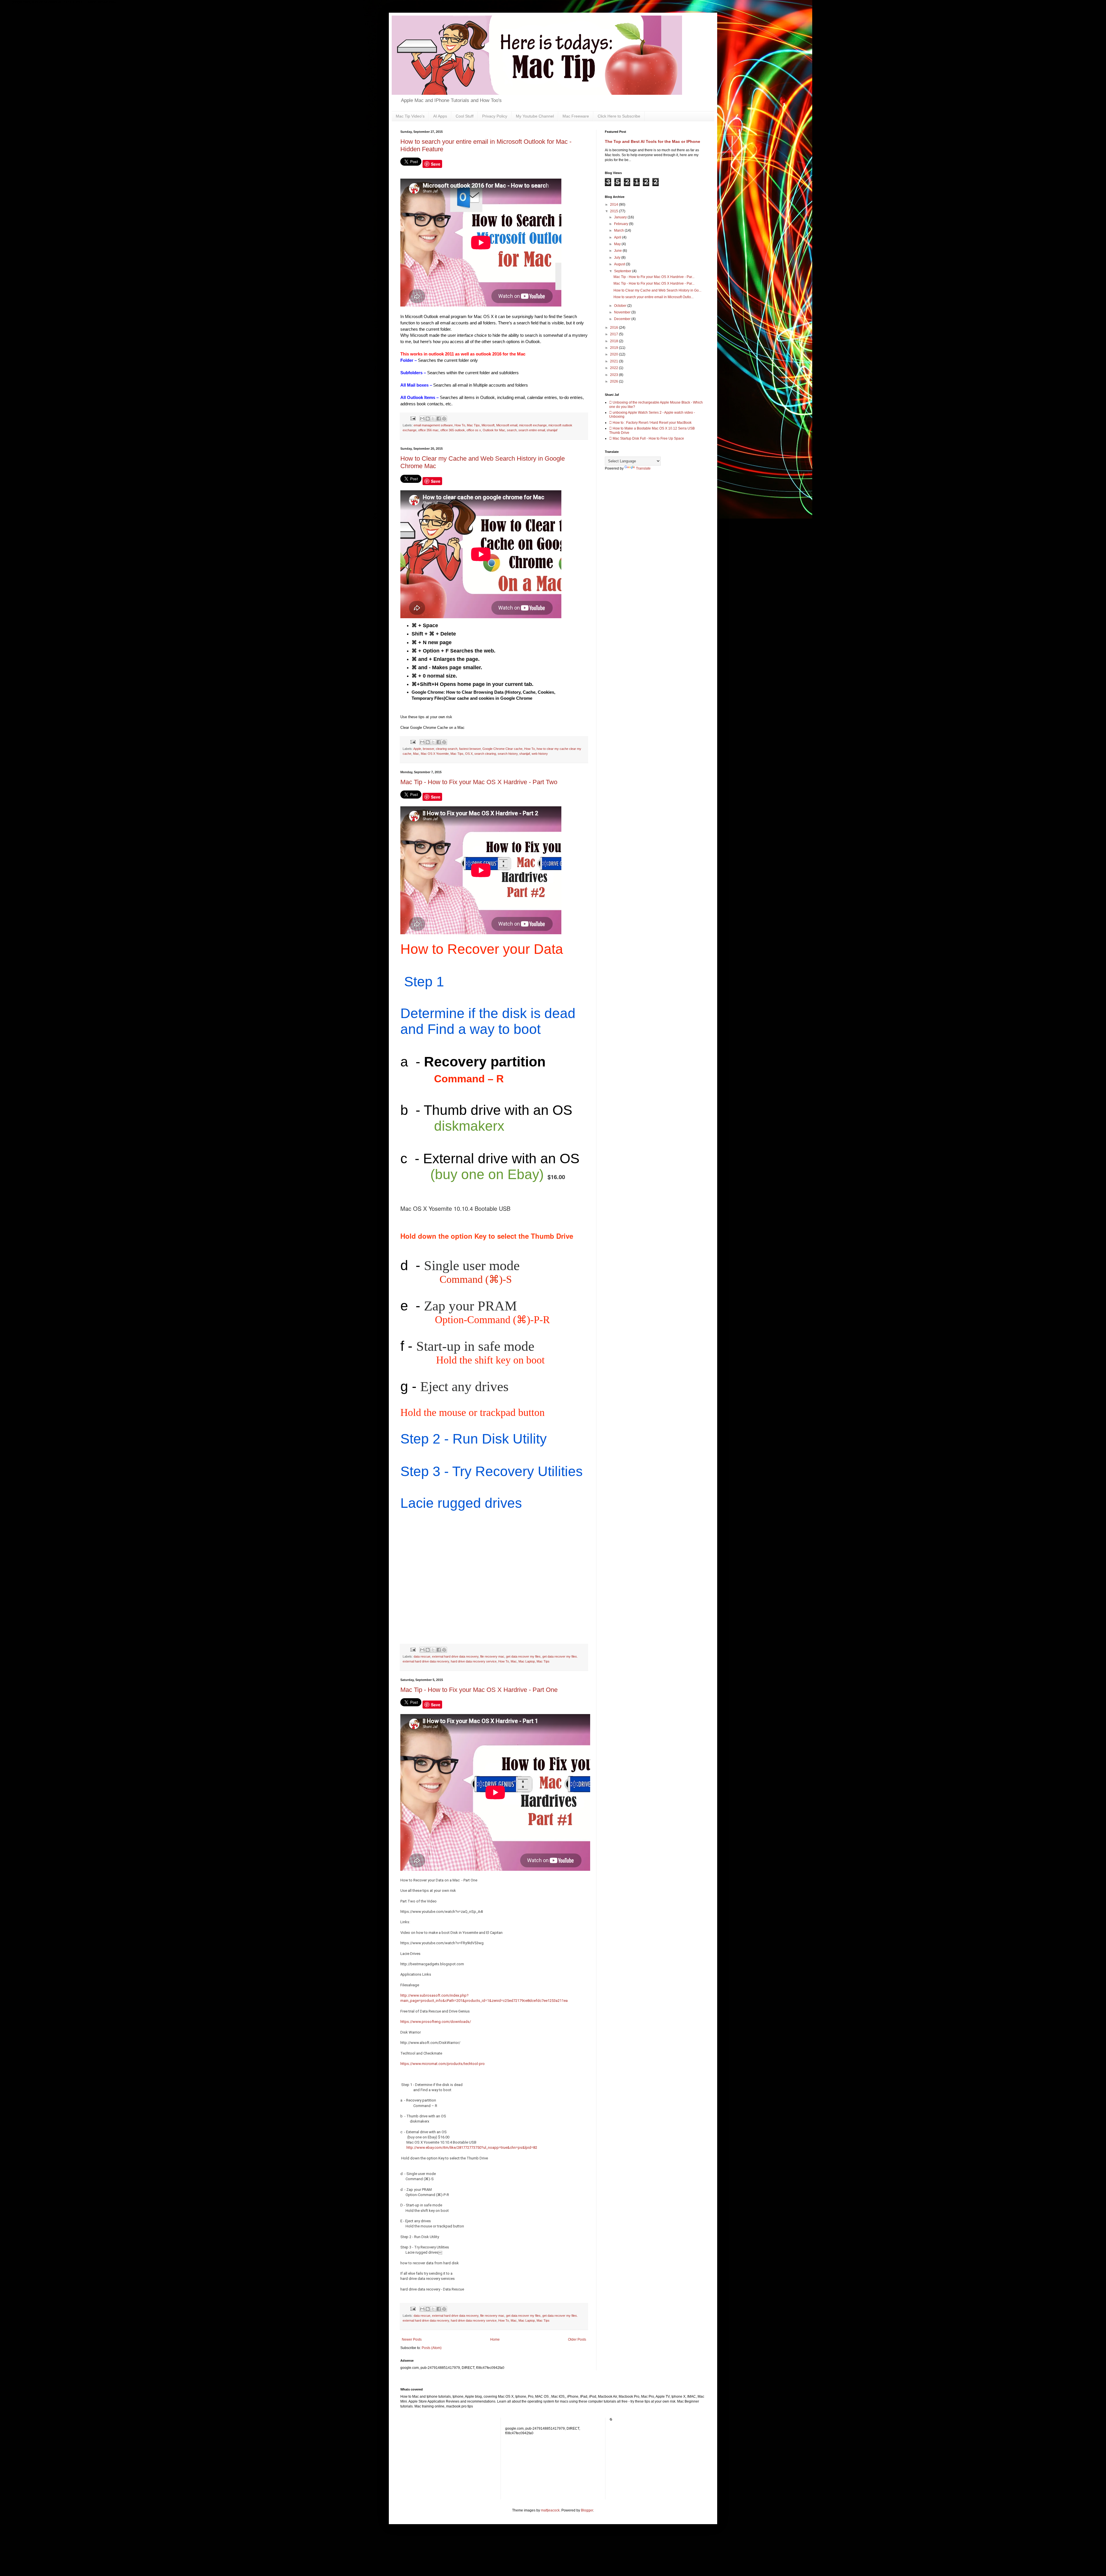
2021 (614, 361)
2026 (614, 381)
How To (460, 425)
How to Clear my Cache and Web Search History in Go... (657, 290)
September (623, 271)
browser (428, 749)
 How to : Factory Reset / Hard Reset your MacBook (650, 423)
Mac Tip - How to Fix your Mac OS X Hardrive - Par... (654, 277)
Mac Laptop (527, 1661)
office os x (474, 430)
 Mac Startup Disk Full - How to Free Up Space (647, 438)
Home (495, 2339)
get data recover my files (523, 1656)
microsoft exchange (533, 425)
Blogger (587, 2510)
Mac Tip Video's (410, 116)
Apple (417, 749)
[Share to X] (433, 419)
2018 (614, 341)
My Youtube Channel (535, 116)
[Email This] (422, 419)
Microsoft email (507, 425)
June (618, 251)
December (623, 319)
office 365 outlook (453, 430)
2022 (614, 368)
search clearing (485, 754)
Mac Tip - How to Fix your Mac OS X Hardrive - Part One (479, 1690)
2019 (614, 348)
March (619, 230)
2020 (614, 354)
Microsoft (488, 425)
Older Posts (577, 2339)
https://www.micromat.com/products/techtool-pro (443, 2064)
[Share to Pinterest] (444, 419)
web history (540, 754)
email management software (433, 425)
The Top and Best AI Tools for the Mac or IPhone (653, 141)
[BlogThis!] (428, 419)
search (512, 430)
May (618, 244)
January (621, 217)
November (623, 312)
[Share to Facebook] (439, 419)
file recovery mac (492, 1656)
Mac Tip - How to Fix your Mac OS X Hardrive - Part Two (479, 782)
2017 (614, 334)
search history (508, 754)
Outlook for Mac (494, 430)
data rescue (422, 1656)
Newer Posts (412, 2339)
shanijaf (552, 430)
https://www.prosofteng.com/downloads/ (436, 2022)
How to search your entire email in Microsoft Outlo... (654, 297)
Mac (416, 754)
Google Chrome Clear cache (502, 749)
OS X (469, 754)
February (622, 224)
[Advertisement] (540, 2462)
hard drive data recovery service (474, 1661)
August (620, 264)
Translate (643, 468)
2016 (614, 328)
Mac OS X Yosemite (435, 754)
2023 (614, 375)
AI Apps (440, 116)
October (621, 306)
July (618, 258)
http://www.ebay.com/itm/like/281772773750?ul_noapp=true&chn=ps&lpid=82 (472, 2147)
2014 (614, 205)
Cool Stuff (465, 116)
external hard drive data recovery (455, 1656)
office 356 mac (428, 430)
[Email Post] (413, 418)
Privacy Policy (495, 116)
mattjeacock (550, 2510)
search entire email (532, 430)
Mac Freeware (576, 116)
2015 (614, 211)
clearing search (447, 749)
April (618, 237)
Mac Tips (473, 425)
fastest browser (470, 749)
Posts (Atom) (432, 2348)
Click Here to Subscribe (619, 116)
